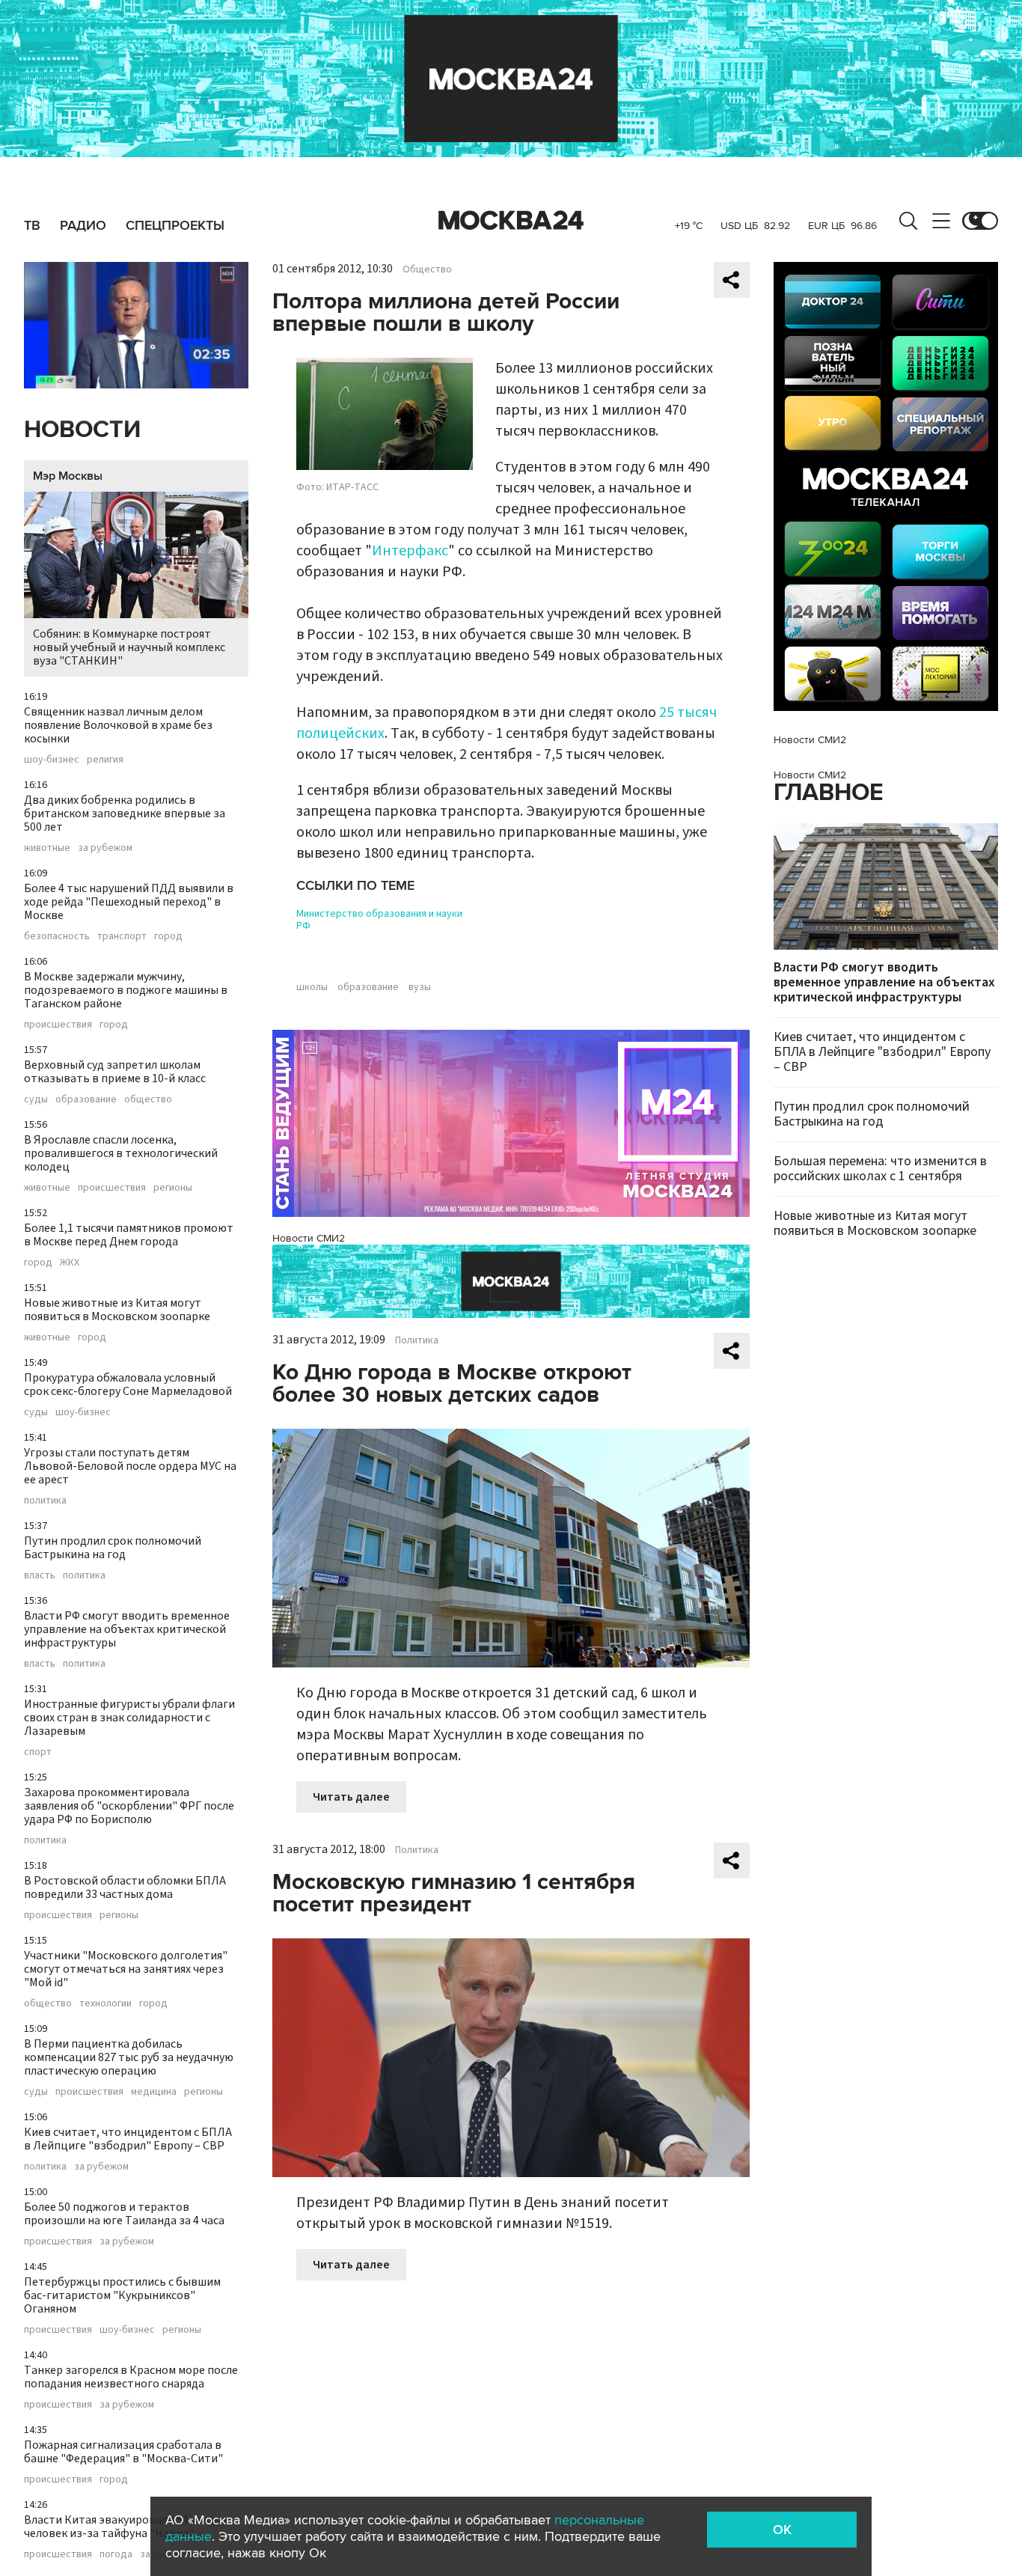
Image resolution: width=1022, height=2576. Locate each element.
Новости (82, 430)
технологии (105, 2003)
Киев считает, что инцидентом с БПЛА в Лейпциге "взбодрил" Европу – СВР (128, 2139)
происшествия (58, 1025)
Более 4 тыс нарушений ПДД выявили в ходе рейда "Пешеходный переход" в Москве (129, 902)
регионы (173, 1188)
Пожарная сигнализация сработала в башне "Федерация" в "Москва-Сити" (123, 2452)
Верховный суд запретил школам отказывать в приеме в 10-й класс (115, 1072)
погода (116, 2554)
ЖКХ (70, 1263)
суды (36, 1099)
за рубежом (105, 848)
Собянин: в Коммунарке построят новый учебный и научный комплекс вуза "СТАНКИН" (129, 647)
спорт (38, 1752)
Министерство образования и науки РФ (379, 920)
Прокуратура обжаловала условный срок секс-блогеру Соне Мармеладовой (128, 1385)
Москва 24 (511, 221)
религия (105, 760)
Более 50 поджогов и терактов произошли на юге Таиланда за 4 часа (124, 2214)
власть (40, 1575)
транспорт (122, 936)
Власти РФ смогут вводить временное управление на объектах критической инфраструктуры (127, 1629)
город (168, 936)
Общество (427, 269)
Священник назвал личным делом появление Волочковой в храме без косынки (118, 725)
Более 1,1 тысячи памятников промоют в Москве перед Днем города (129, 1235)
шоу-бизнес (52, 760)
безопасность (57, 936)
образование (86, 1099)
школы (312, 987)
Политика (417, 1340)
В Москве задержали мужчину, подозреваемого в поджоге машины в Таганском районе (126, 990)
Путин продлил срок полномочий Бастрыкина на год (113, 1548)
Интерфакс (410, 551)
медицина (154, 2092)
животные (47, 848)
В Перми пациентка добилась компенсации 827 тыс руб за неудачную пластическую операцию (129, 2057)
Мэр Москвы (68, 476)
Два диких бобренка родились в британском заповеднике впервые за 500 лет (125, 814)
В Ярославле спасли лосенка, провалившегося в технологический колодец (121, 1153)
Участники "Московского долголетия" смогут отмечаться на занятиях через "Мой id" (126, 1969)
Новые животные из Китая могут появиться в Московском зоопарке (117, 1310)
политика (45, 1501)
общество (148, 1099)
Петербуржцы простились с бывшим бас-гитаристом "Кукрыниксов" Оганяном (122, 2295)
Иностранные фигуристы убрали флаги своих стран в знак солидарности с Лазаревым (129, 1718)
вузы (420, 987)
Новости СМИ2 (309, 1238)
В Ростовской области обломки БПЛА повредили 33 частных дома (125, 1887)
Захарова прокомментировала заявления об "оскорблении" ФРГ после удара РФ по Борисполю (129, 1806)
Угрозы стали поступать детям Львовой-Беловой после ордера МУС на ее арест (130, 1466)
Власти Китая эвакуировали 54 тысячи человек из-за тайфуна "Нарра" (126, 2527)
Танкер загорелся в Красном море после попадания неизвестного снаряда (131, 2377)
